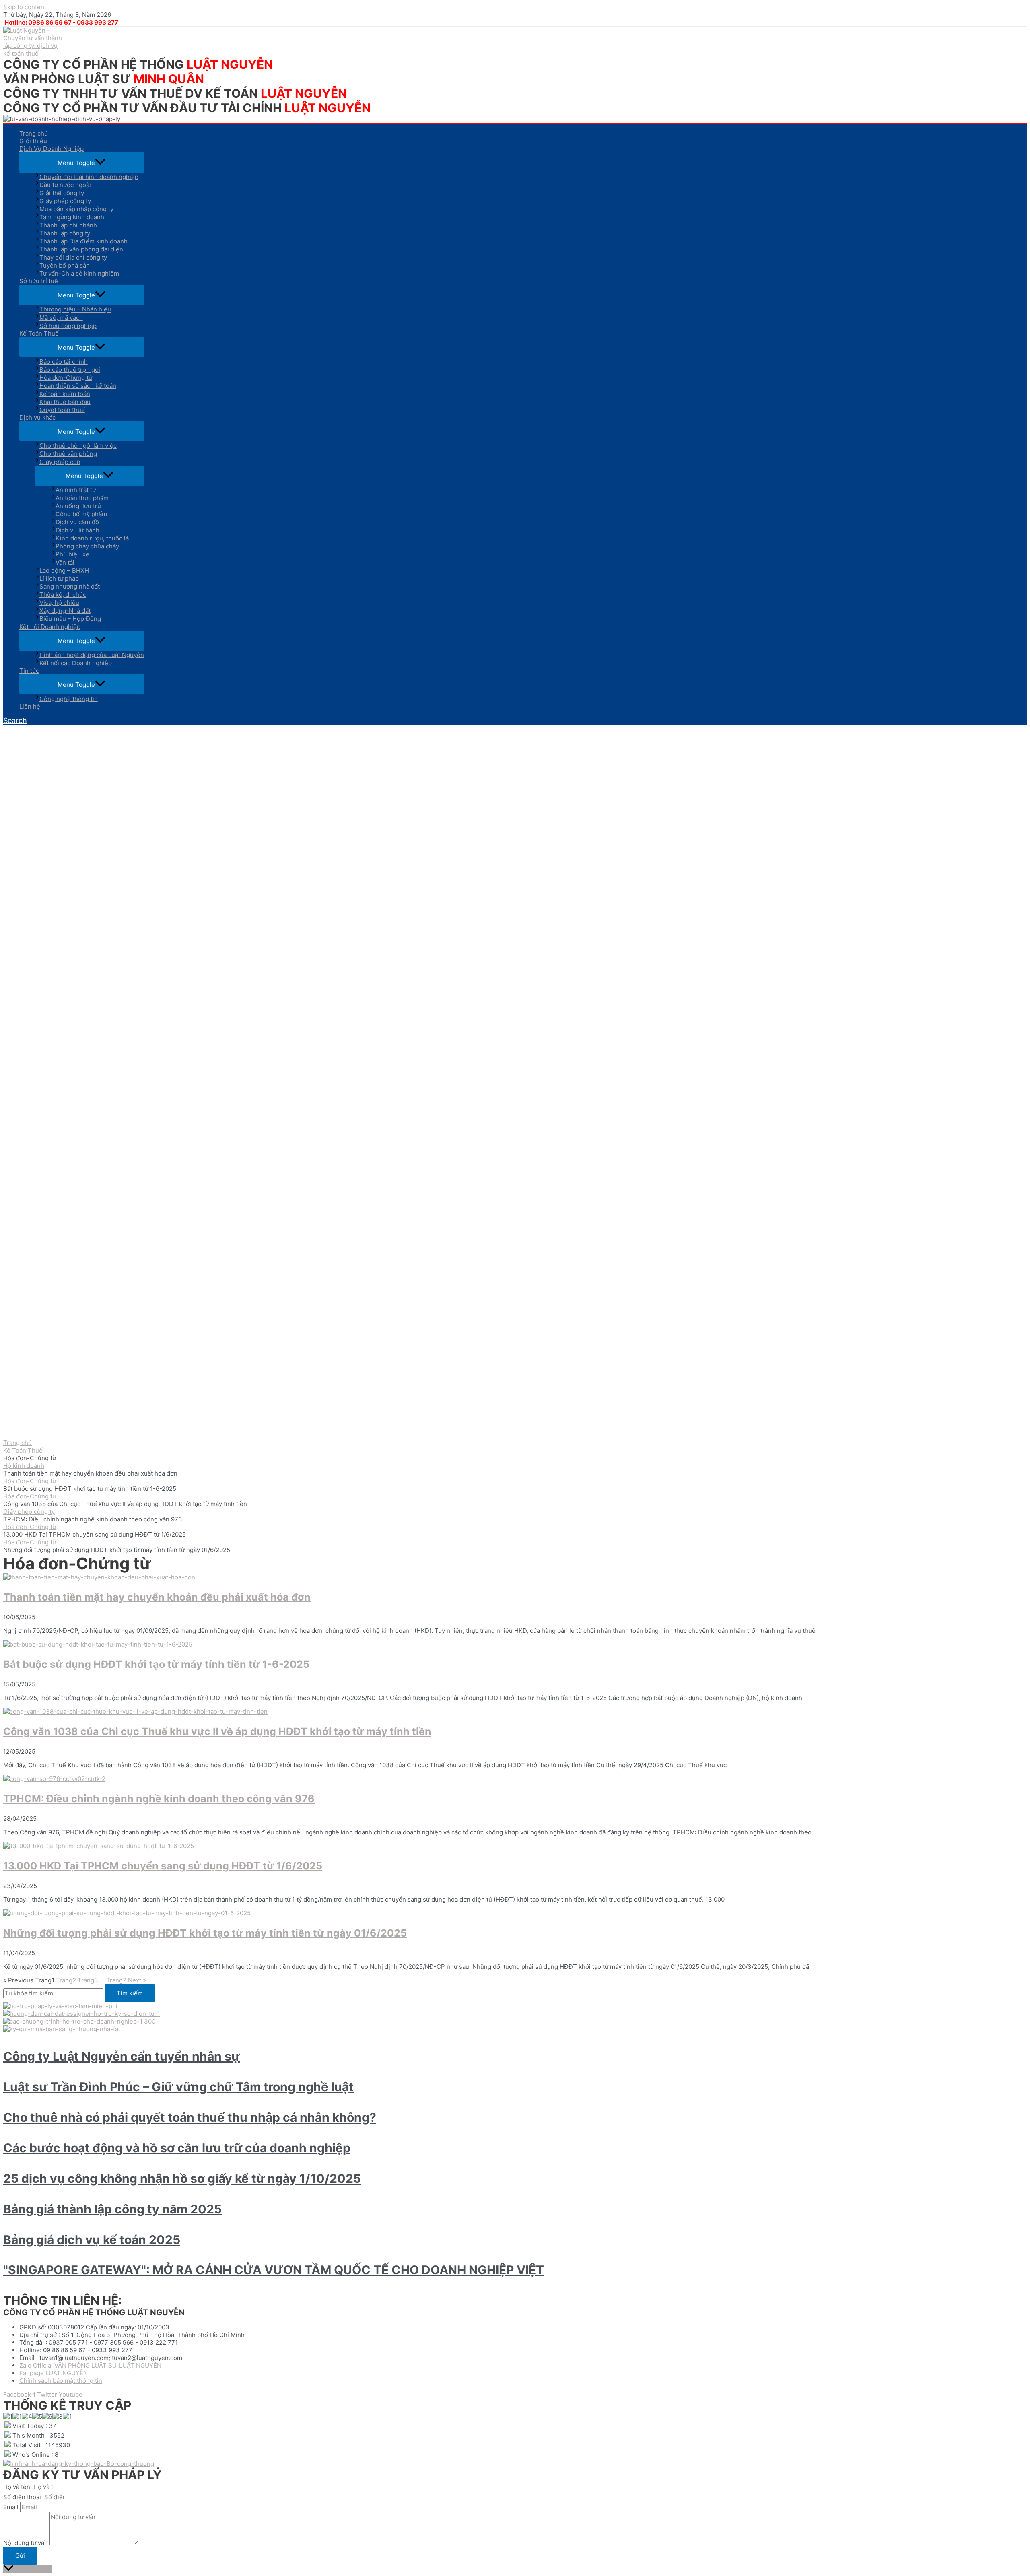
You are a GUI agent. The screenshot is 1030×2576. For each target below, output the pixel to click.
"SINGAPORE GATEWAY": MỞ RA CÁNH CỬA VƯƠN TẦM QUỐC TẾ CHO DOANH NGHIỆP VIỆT (274, 2270)
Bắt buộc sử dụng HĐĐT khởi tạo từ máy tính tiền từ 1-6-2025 (156, 1664)
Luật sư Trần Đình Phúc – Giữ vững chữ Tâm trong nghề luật (178, 2087)
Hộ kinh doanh (24, 1466)
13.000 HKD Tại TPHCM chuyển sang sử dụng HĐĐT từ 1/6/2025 (163, 1866)
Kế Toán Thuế (23, 1450)
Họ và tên (18, 2487)
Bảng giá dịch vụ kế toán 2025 (92, 2240)
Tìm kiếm (130, 1993)
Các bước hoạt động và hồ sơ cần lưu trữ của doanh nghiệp (177, 2148)
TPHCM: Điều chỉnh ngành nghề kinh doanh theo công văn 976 (159, 1799)
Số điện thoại (23, 2497)
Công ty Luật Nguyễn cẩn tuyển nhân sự (122, 2056)
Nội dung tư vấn (26, 2543)
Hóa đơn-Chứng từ (30, 1481)
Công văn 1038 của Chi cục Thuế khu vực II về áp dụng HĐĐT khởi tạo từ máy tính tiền (217, 1731)
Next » (137, 1980)
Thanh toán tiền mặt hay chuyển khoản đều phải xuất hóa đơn (157, 1597)
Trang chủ (18, 1443)
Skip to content (25, 7)
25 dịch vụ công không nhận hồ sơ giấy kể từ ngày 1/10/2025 (182, 2178)
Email (12, 2507)
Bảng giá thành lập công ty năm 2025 (112, 2209)
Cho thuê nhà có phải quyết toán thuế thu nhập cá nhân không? (190, 2117)
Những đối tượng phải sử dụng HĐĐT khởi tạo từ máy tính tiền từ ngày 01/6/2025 (205, 1933)
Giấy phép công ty (29, 1512)
